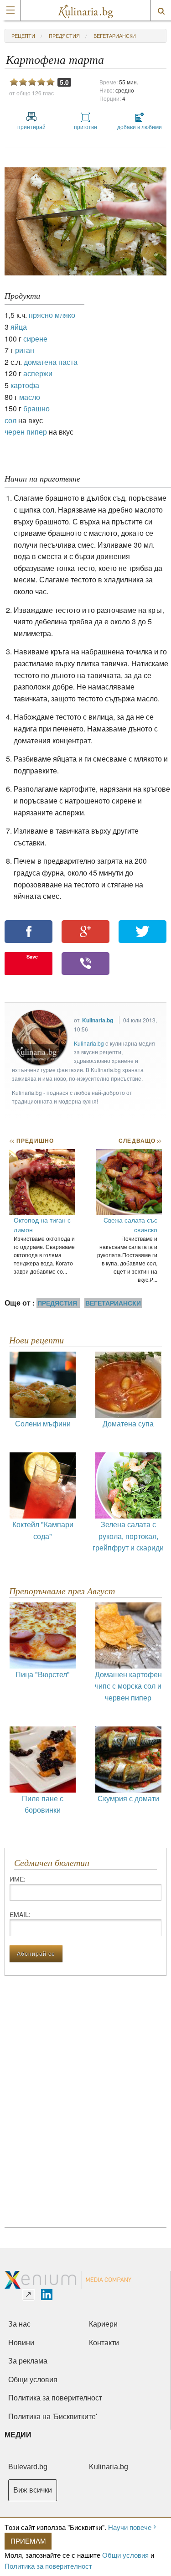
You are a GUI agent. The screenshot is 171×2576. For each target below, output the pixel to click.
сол (10, 420)
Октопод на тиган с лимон (42, 1225)
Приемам (28, 2541)
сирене (35, 339)
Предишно (31, 1140)
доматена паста (51, 362)
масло (30, 397)
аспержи (38, 373)
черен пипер (26, 432)
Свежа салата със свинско (130, 1225)
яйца (19, 327)
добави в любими (140, 127)
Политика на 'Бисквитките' (53, 2417)
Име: (18, 1879)
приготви (85, 127)
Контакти (104, 2343)
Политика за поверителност (48, 2566)
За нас (19, 2324)
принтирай (31, 127)
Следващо (140, 1140)
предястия (64, 36)
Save (32, 956)
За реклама (28, 2361)
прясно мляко (52, 315)
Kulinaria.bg (98, 1020)
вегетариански (115, 36)
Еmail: (20, 1914)
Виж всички (33, 2490)
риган (25, 350)
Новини (21, 2343)
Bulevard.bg (28, 2467)
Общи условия (125, 2555)
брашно (36, 408)
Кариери (103, 2324)
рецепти (23, 36)
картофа (25, 385)
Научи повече (130, 2527)
